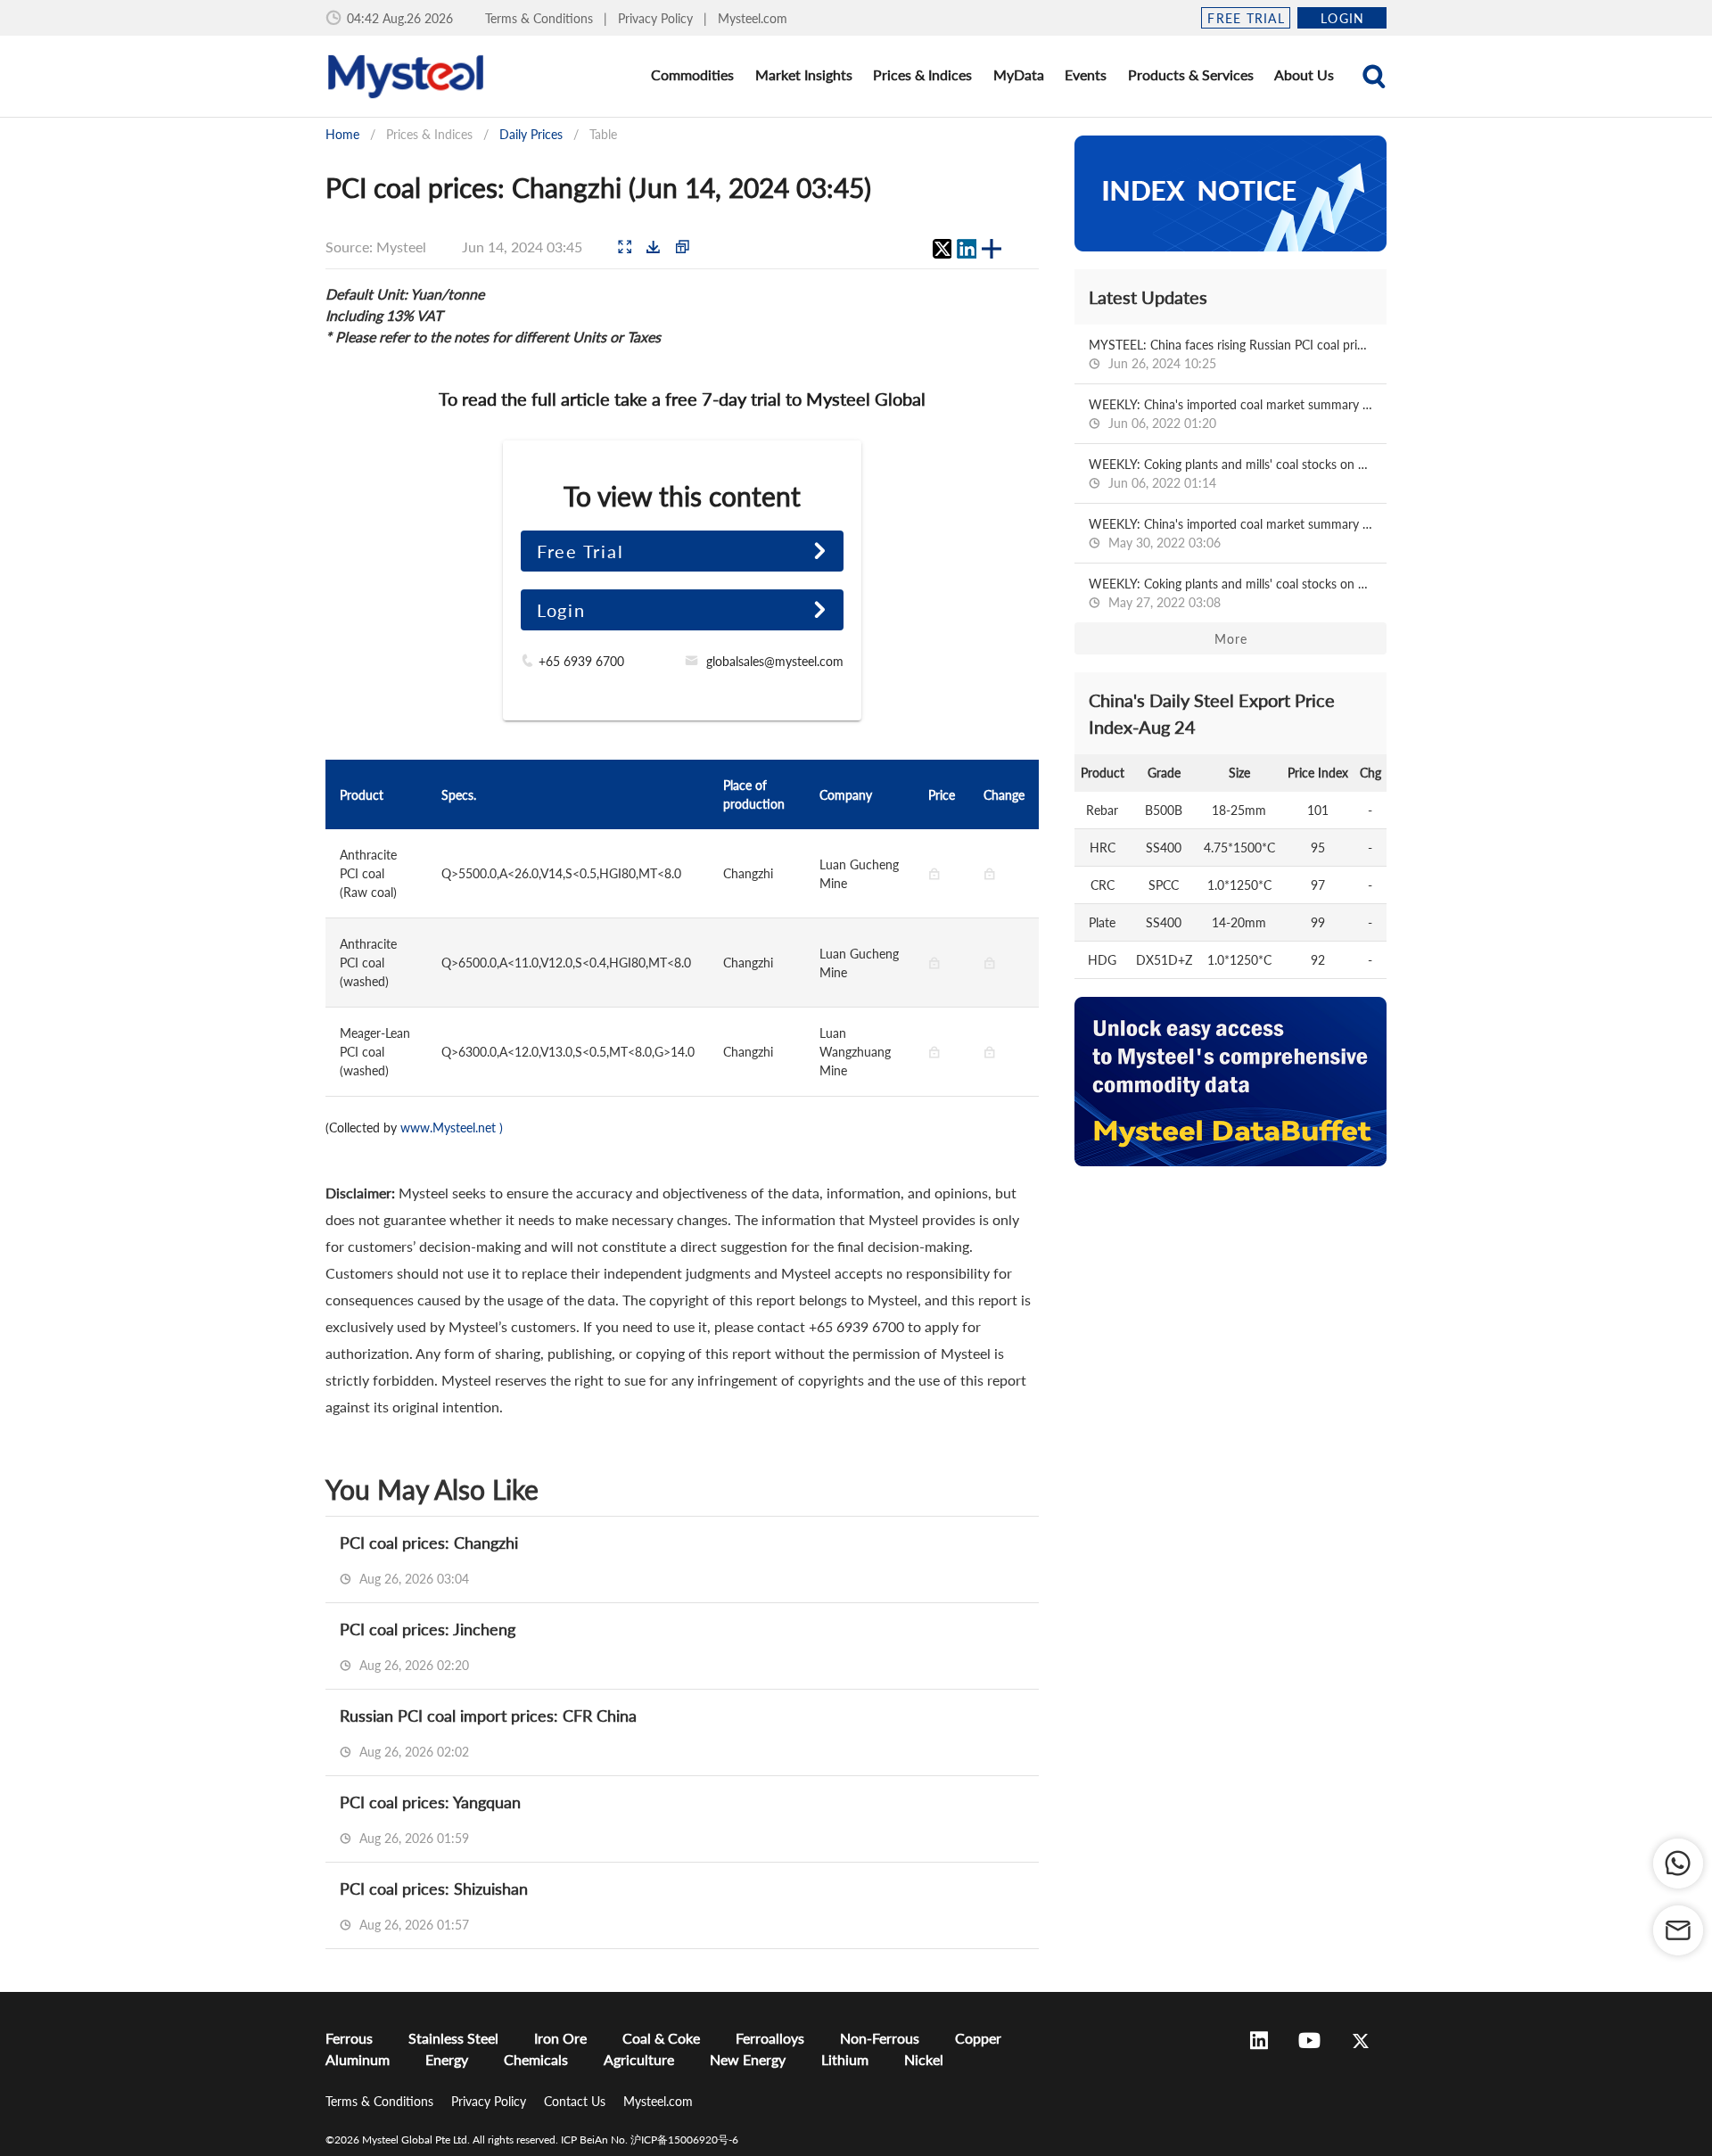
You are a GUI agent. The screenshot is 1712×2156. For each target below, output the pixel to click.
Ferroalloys (770, 2038)
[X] (942, 249)
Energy (447, 2059)
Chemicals (536, 2059)
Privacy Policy (657, 18)
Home (342, 134)
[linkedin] (967, 249)
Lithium (845, 2059)
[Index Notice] (1230, 193)
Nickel (924, 2059)
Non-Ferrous (880, 2038)
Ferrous (349, 2038)
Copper (978, 2038)
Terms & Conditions (541, 18)
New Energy (748, 2059)
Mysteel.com (753, 18)
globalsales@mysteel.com (775, 661)
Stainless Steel (453, 2038)
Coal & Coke (661, 2038)
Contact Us (576, 2101)
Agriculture (639, 2059)
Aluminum (358, 2059)
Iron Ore (560, 2038)
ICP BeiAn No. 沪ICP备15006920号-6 (650, 2140)
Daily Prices (531, 134)
